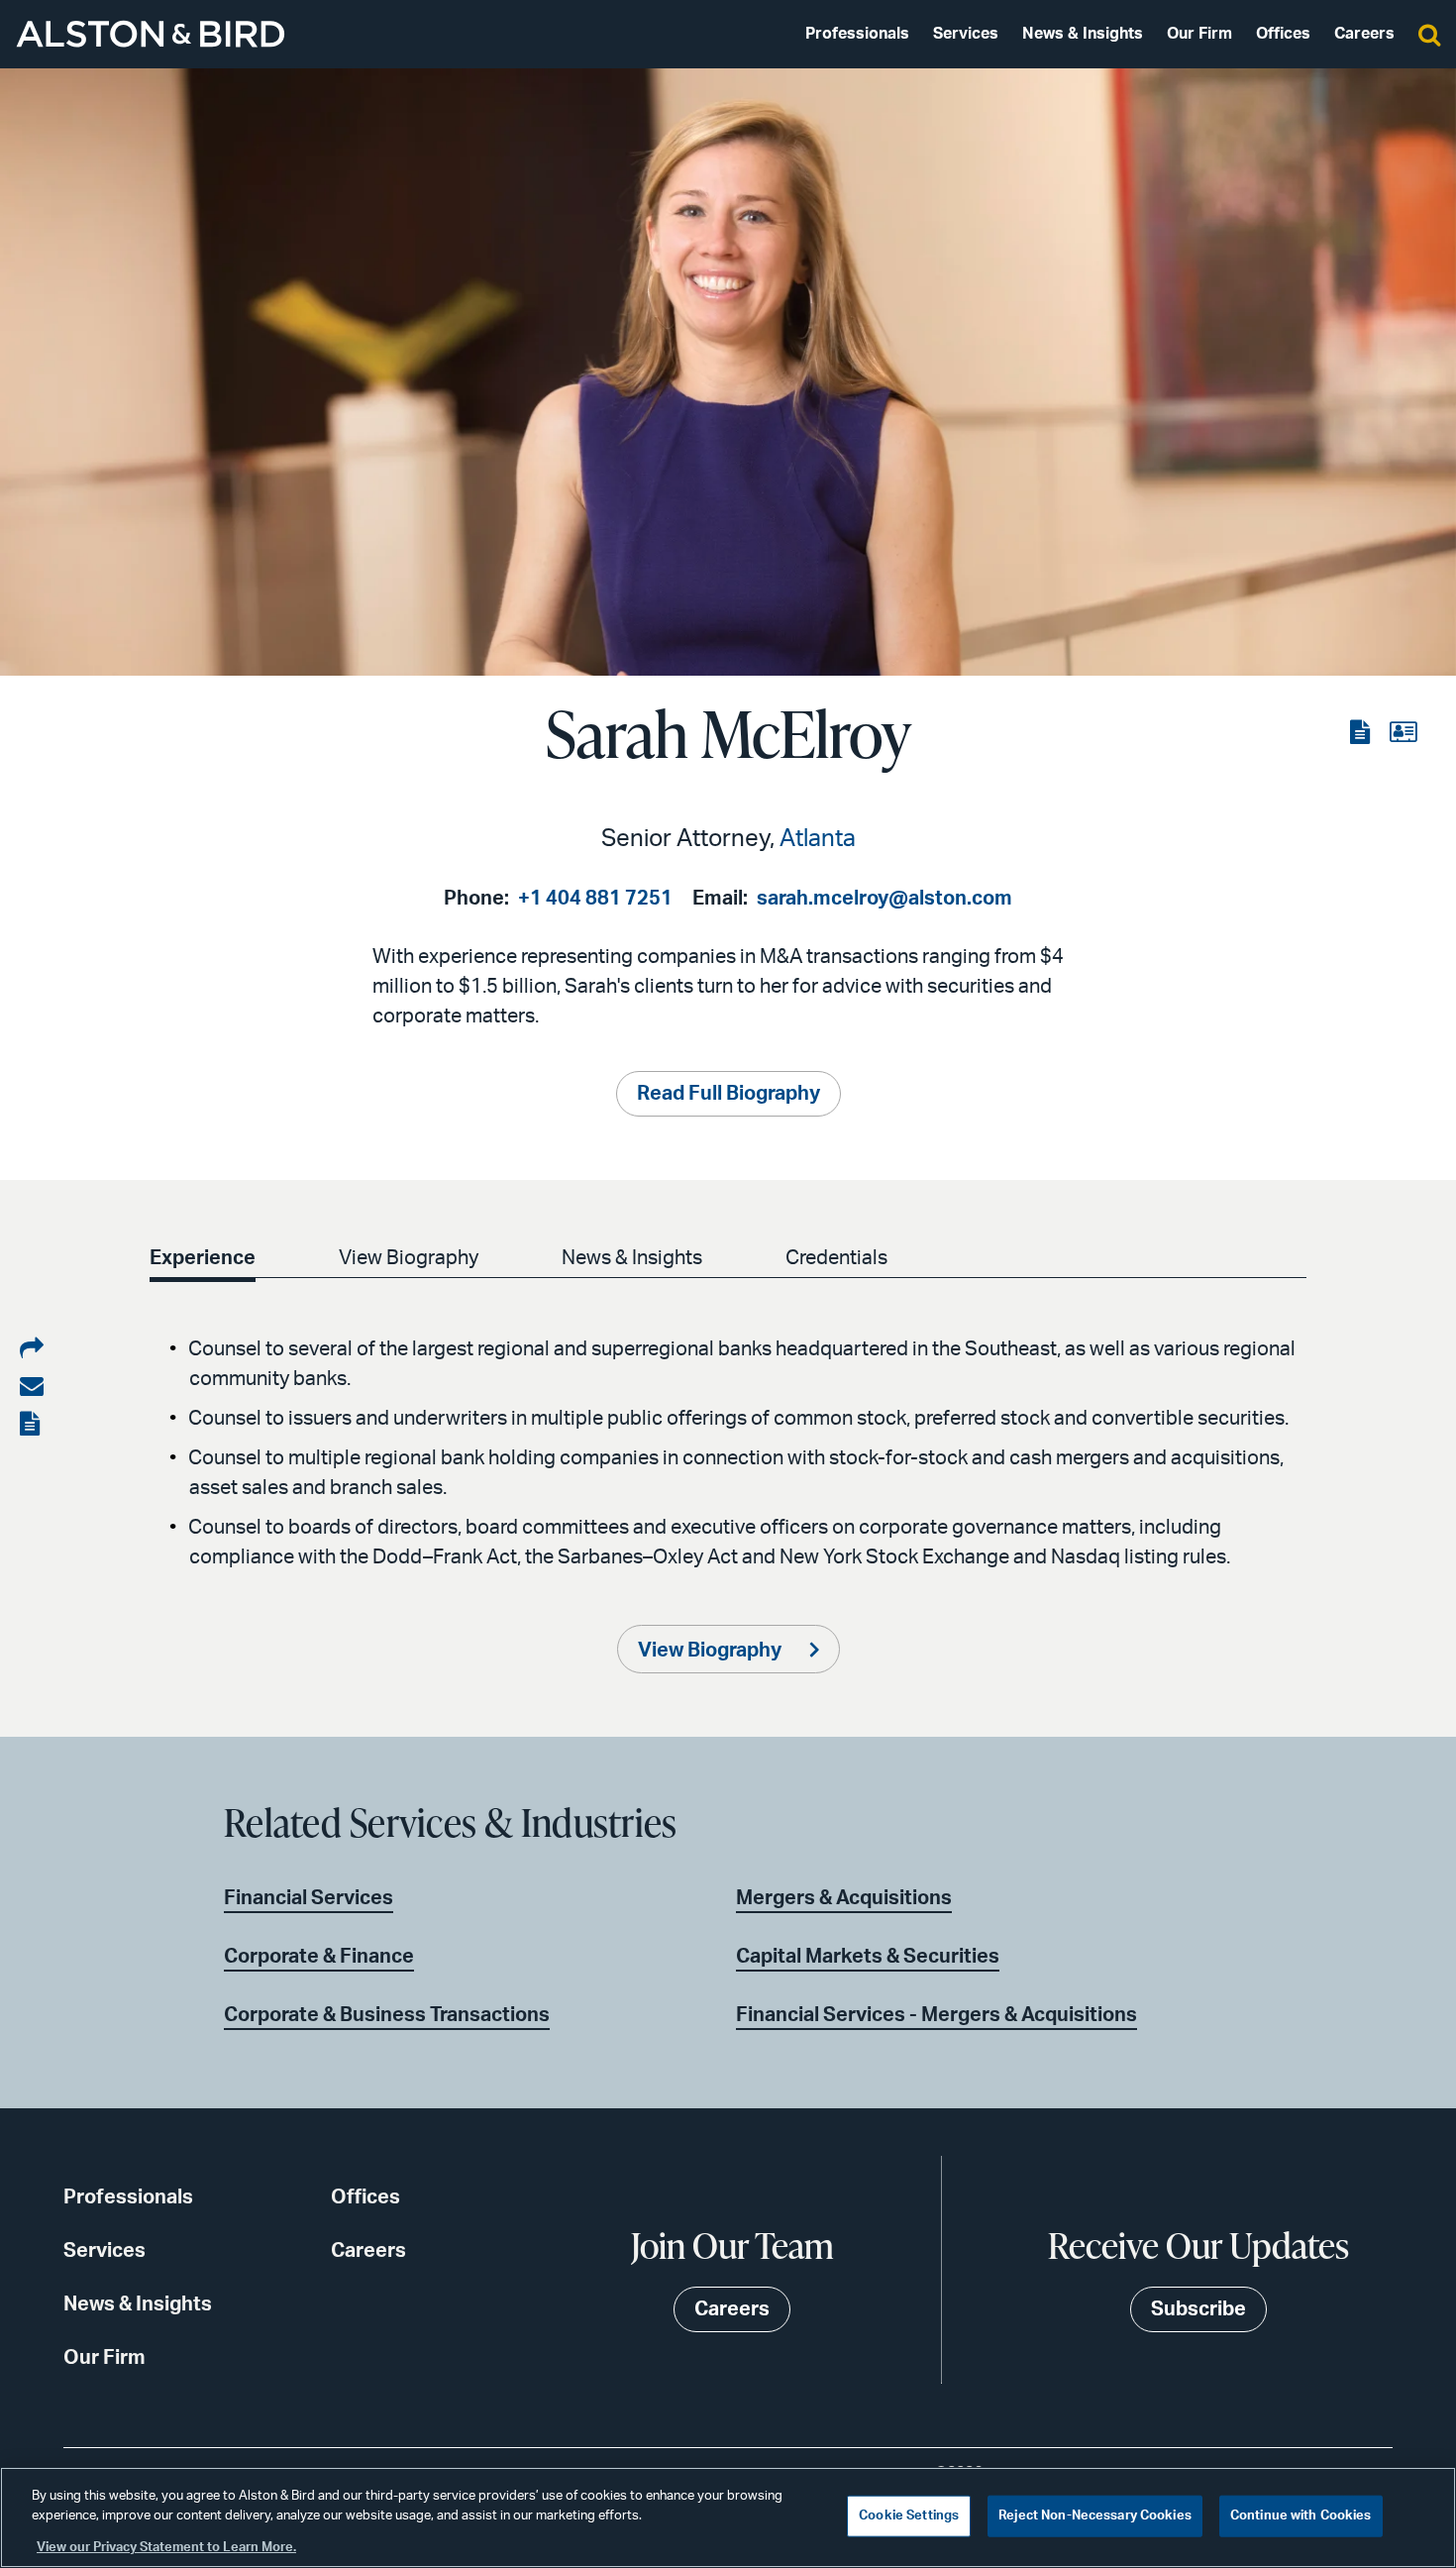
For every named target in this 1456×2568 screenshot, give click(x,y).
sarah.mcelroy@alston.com (884, 899)
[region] (728, 2517)
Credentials (836, 1258)
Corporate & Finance (319, 1957)
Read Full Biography (728, 1094)
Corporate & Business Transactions (387, 2015)
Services (966, 34)
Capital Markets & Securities (868, 1957)
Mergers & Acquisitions (844, 1898)
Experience (203, 1258)
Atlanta (818, 839)
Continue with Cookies (1301, 2516)
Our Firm (1199, 34)
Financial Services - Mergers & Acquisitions (936, 2015)
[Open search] (1429, 34)
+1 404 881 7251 (595, 899)
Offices (1283, 34)
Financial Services (309, 1898)
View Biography (409, 1258)
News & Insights (1083, 34)
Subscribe (1198, 2309)
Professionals (857, 34)
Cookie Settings (909, 2516)
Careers (1364, 34)
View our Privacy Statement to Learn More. (166, 2548)
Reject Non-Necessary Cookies (1095, 2516)
